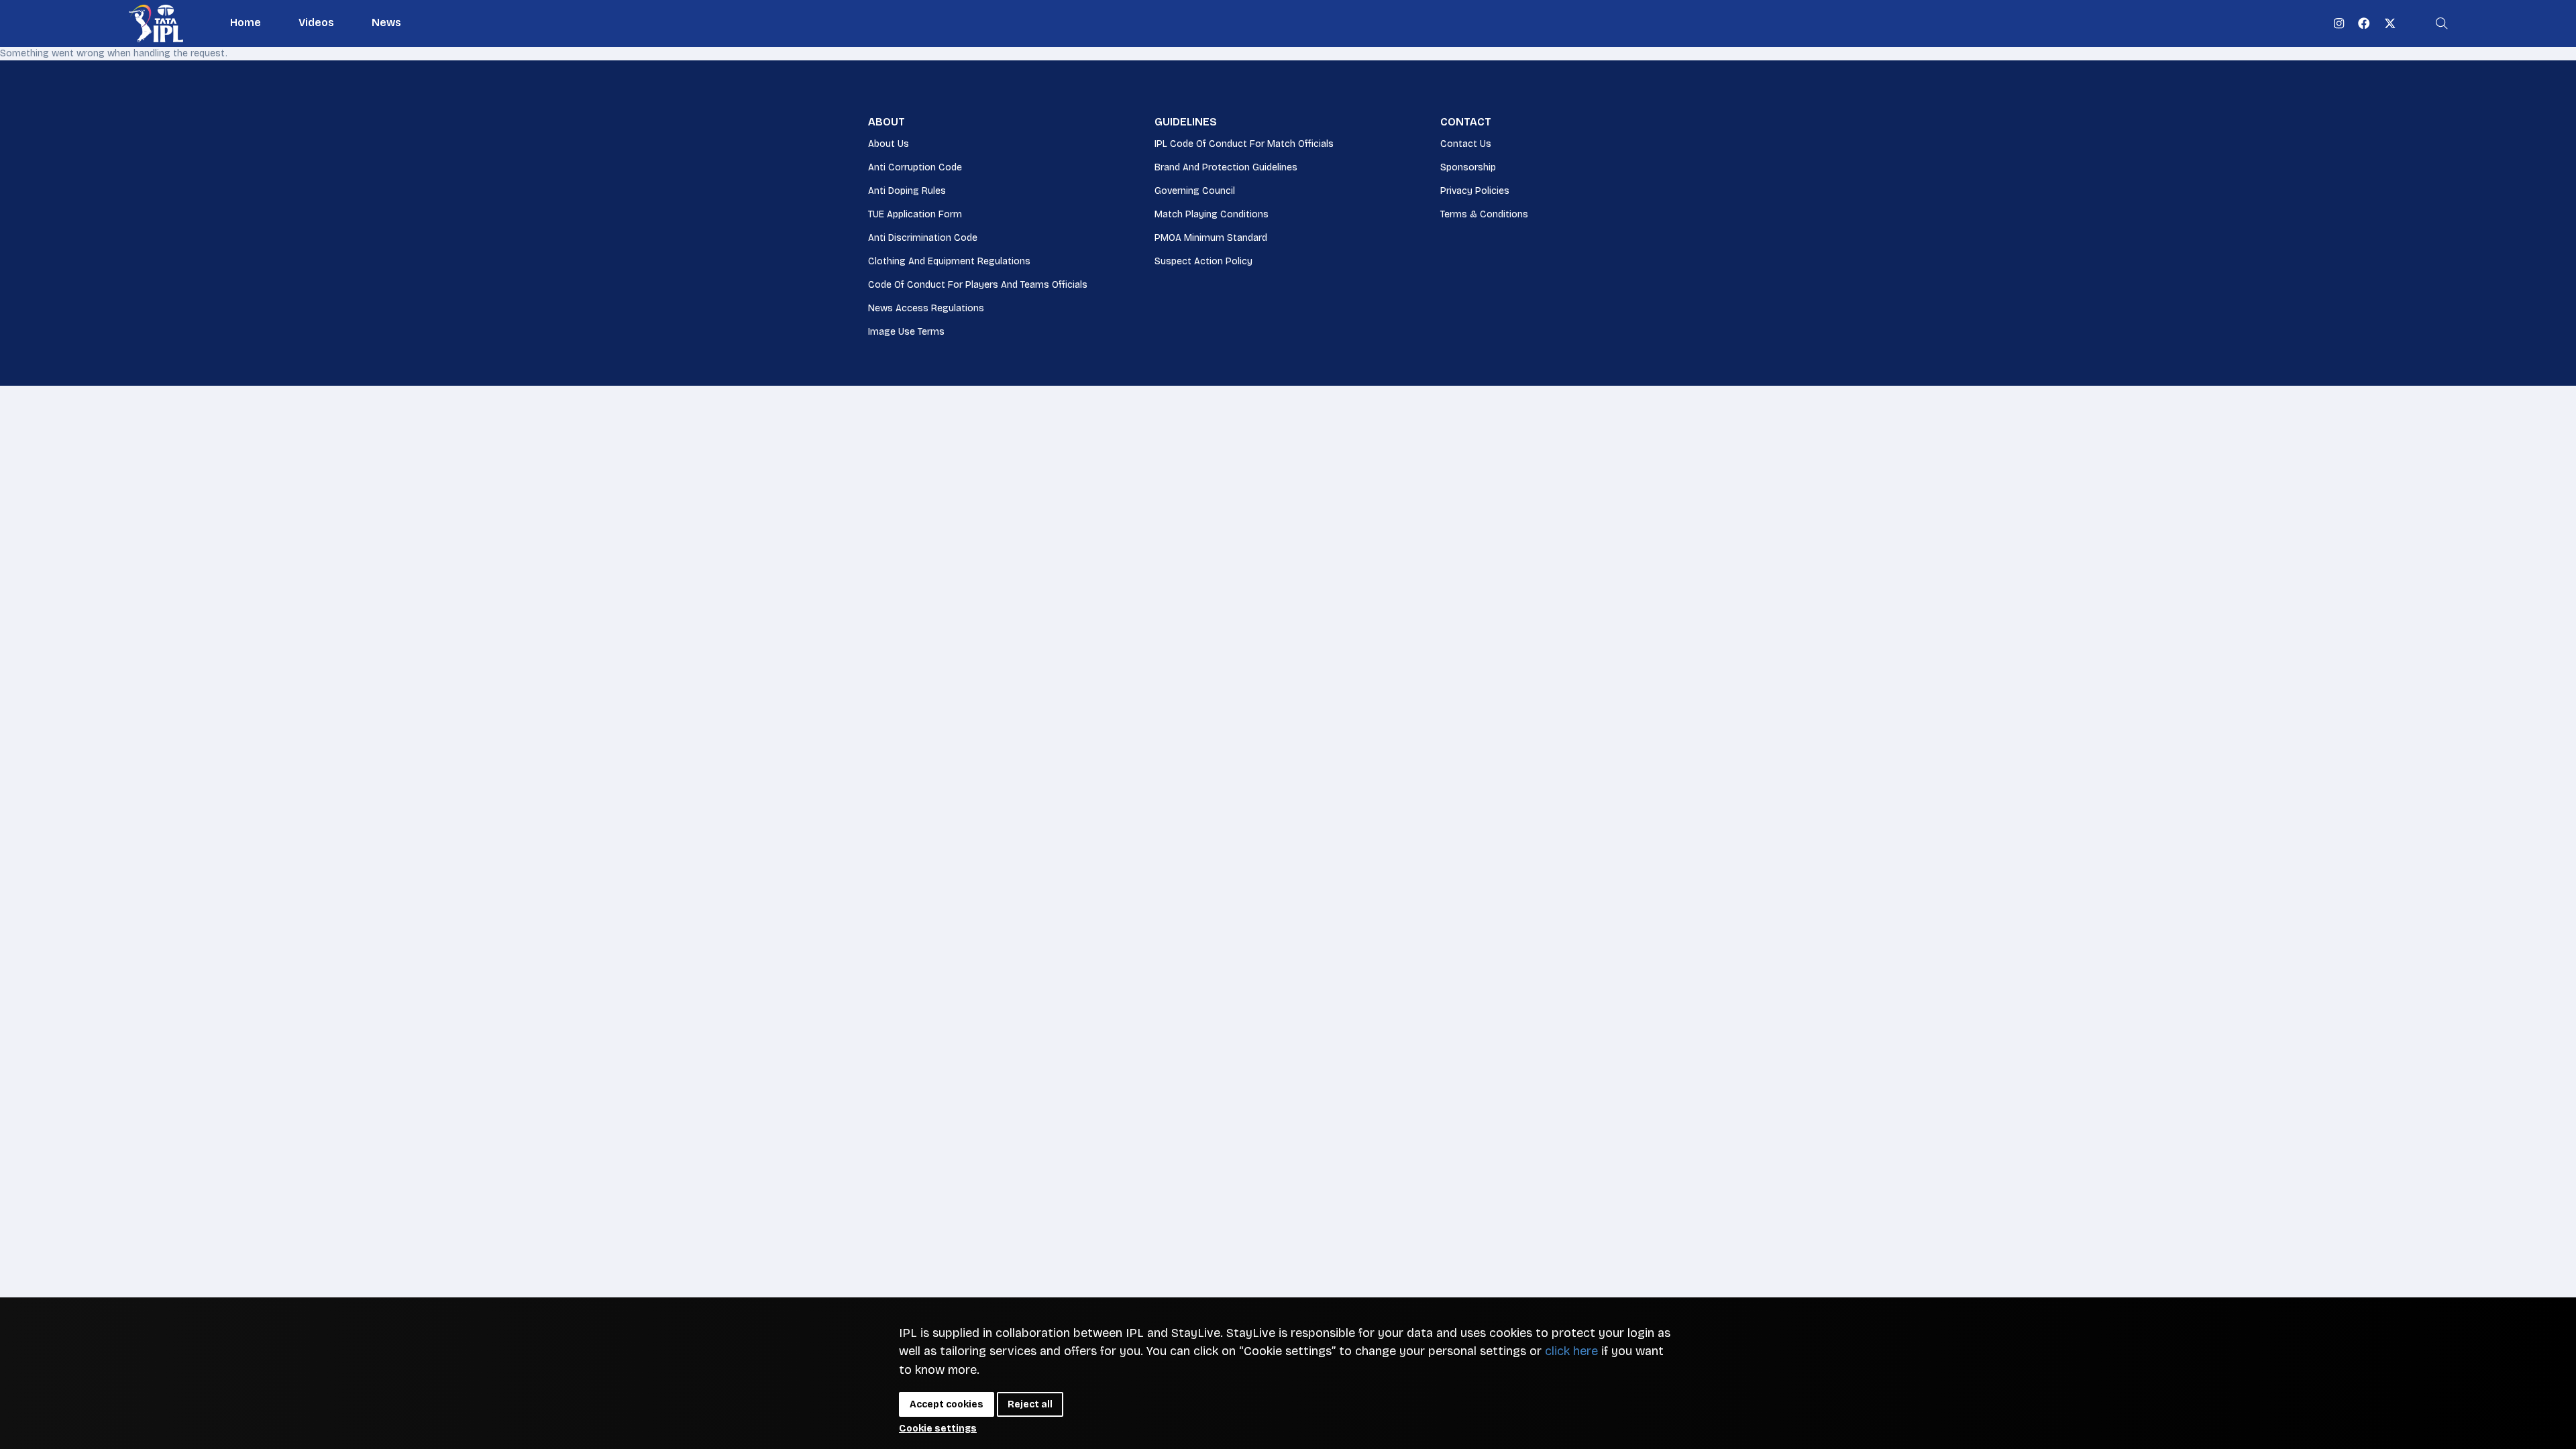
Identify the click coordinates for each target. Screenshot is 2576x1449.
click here (1571, 1351)
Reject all (1030, 1404)
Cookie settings (938, 1429)
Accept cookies (947, 1404)
